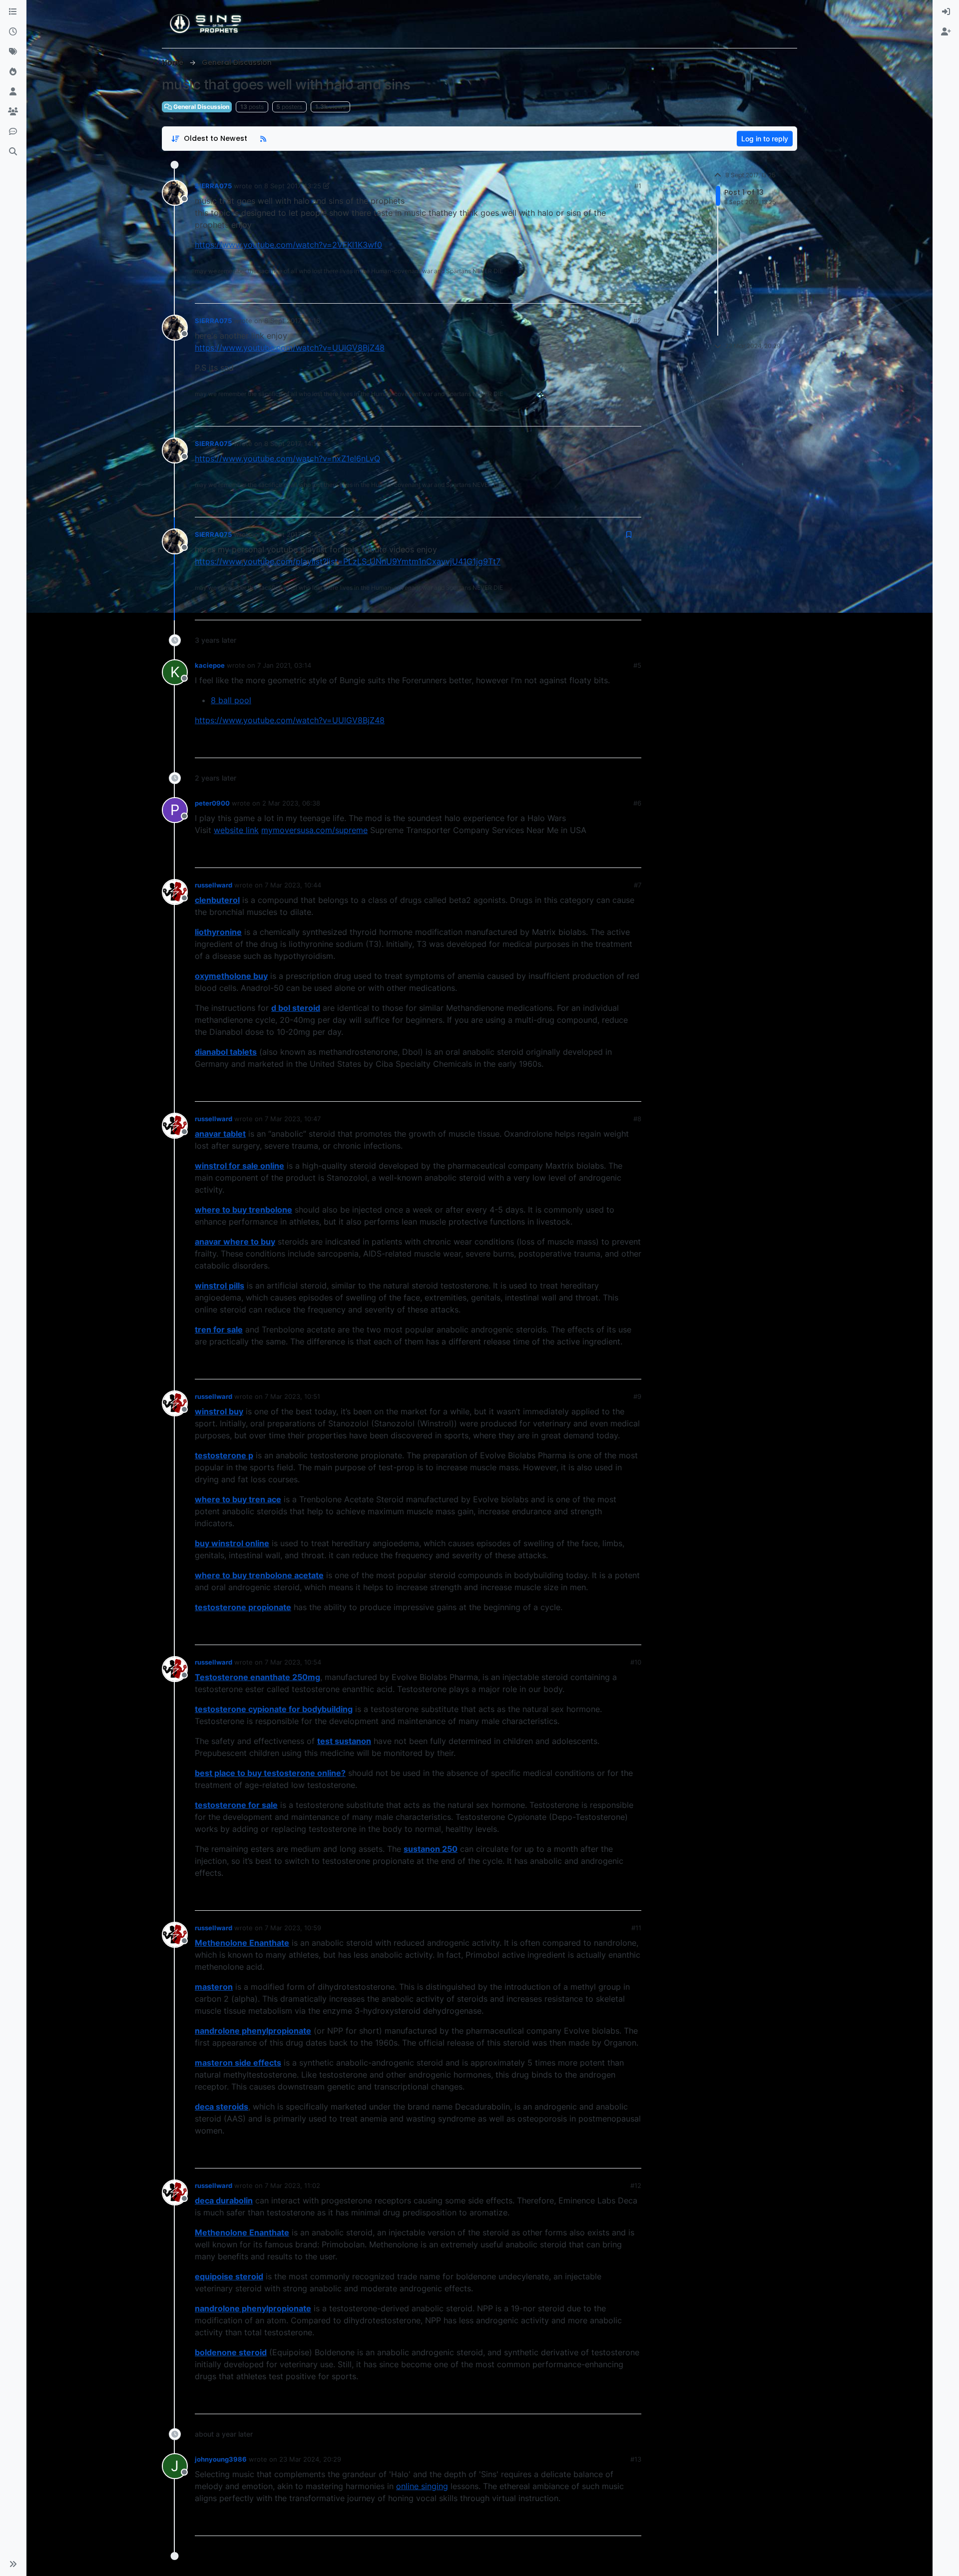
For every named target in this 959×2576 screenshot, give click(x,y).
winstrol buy (219, 1411)
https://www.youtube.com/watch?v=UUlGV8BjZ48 (290, 348)
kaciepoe (210, 665)
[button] (13, 2564)
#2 (637, 321)
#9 (637, 1396)
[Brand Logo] (206, 24)
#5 (637, 665)
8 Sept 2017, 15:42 (293, 534)
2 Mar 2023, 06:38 (291, 803)
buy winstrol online (232, 1543)
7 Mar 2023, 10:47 (293, 1119)
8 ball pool (231, 700)
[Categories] (13, 12)
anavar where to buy (235, 1242)
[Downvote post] (633, 291)
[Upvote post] (598, 291)
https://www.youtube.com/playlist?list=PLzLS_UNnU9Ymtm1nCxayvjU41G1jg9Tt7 (348, 561)
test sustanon (344, 1741)
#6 (637, 803)
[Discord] (13, 132)
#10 (636, 1662)
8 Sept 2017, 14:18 (292, 443)
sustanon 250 (431, 1849)
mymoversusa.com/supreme (314, 830)
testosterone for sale (236, 1805)
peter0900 (212, 803)
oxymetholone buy (231, 976)
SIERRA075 (213, 186)
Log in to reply (765, 139)
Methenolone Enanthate (242, 1943)
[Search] (13, 152)
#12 (636, 2185)
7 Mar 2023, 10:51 (292, 1396)
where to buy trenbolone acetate (259, 1575)
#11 (636, 1928)
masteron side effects (238, 2063)
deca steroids (222, 2107)
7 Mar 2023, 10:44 (293, 885)
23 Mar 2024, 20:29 (310, 2459)
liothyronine (218, 932)
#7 (638, 885)
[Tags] (13, 52)
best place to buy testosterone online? (270, 1773)
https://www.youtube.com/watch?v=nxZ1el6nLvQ (287, 458)
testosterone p (224, 1455)
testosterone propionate (243, 1607)
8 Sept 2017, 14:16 (292, 321)
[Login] (946, 12)
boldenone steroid (231, 2352)
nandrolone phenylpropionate (253, 2031)
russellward (214, 885)
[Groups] (13, 112)
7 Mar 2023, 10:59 (293, 1928)
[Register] (946, 32)
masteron (214, 1987)
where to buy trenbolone (243, 1210)
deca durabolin (224, 2200)
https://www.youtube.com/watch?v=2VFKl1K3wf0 (288, 245)
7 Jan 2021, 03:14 (284, 665)
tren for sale (219, 1329)
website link (236, 830)
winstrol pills (220, 1286)
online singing (422, 2486)
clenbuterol (217, 900)
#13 (636, 2459)
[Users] (13, 92)
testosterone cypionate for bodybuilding (274, 1709)
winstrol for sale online (240, 1166)
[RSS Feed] (263, 139)
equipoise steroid (229, 2276)
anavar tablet (220, 1134)
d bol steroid (296, 1008)
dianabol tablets (226, 1052)
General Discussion (201, 107)
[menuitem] (946, 12)
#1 (638, 186)
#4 (637, 534)
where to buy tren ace (238, 1499)
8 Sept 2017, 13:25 (293, 186)
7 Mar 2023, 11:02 (292, 2185)
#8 (637, 1119)
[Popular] (13, 72)
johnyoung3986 (221, 2459)
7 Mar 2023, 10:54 (293, 1662)
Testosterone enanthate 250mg (257, 1677)
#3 (637, 443)
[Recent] (13, 32)
